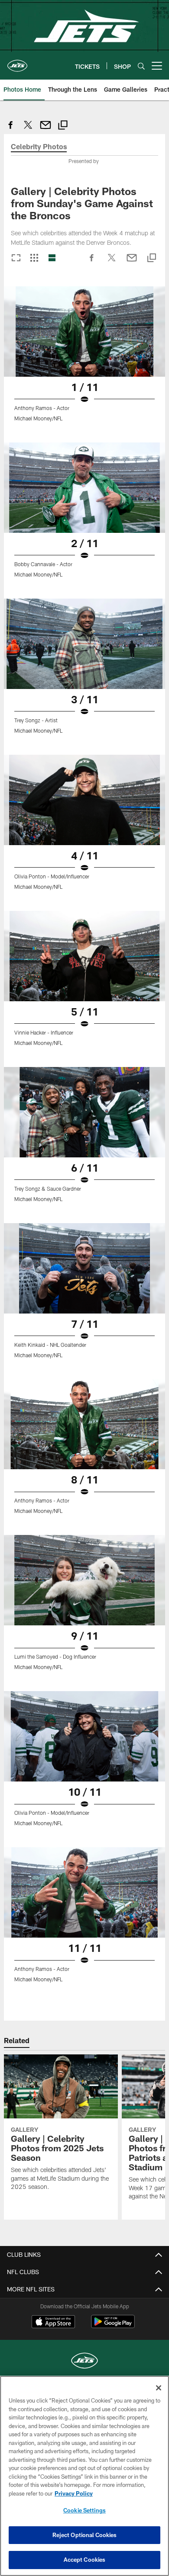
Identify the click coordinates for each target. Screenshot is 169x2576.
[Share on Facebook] (11, 130)
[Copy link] (63, 126)
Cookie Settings (84, 2510)
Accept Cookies (85, 2560)
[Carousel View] (16, 258)
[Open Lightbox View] (84, 359)
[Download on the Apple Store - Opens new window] (53, 2323)
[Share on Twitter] (28, 130)
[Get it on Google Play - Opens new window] (113, 2326)
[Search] (141, 66)
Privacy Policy (74, 2493)
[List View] (52, 258)
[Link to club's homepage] (17, 62)
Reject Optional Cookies (85, 2535)
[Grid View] (34, 258)
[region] (84, 2476)
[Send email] (45, 130)
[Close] (159, 2388)
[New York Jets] (84, 2362)
